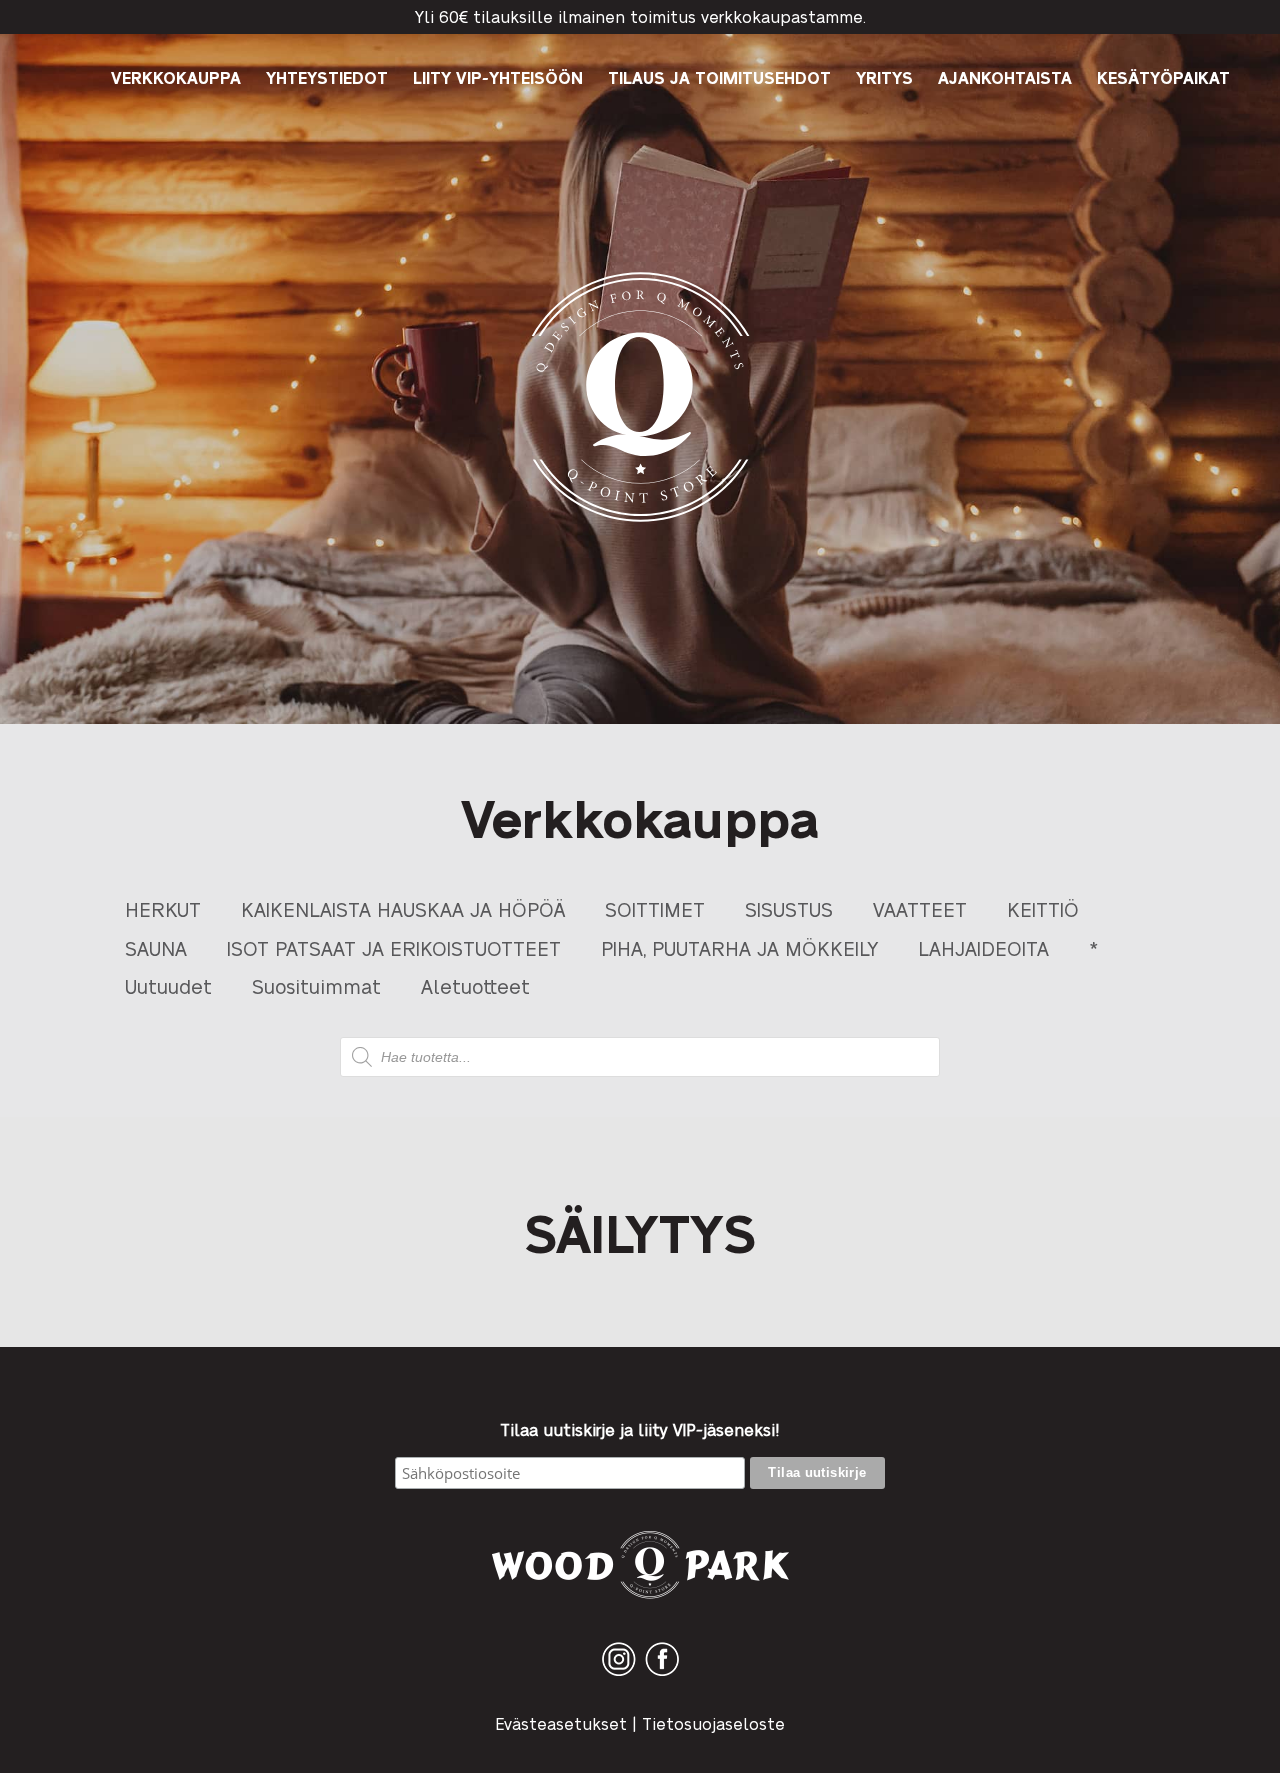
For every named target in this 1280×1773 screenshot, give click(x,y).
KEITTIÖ (1043, 908)
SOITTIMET (655, 908)
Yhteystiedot (327, 77)
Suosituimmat (316, 985)
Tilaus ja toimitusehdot (719, 77)
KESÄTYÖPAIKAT (1163, 77)
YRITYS (884, 77)
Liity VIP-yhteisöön (498, 77)
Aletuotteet (475, 985)
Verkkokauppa (176, 77)
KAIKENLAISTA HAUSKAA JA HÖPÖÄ (403, 908)
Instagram (619, 1675)
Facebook (662, 1675)
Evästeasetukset (561, 1723)
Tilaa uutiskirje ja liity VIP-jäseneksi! (640, 1430)
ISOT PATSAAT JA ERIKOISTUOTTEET (394, 947)
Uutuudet (168, 985)
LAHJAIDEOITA (983, 947)
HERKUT (163, 908)
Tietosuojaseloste (713, 1723)
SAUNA (156, 947)
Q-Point (640, 521)
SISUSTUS (789, 908)
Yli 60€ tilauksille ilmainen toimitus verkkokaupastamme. (640, 16)
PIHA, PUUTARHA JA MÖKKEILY (739, 947)
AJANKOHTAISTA (1005, 77)
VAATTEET (920, 908)
